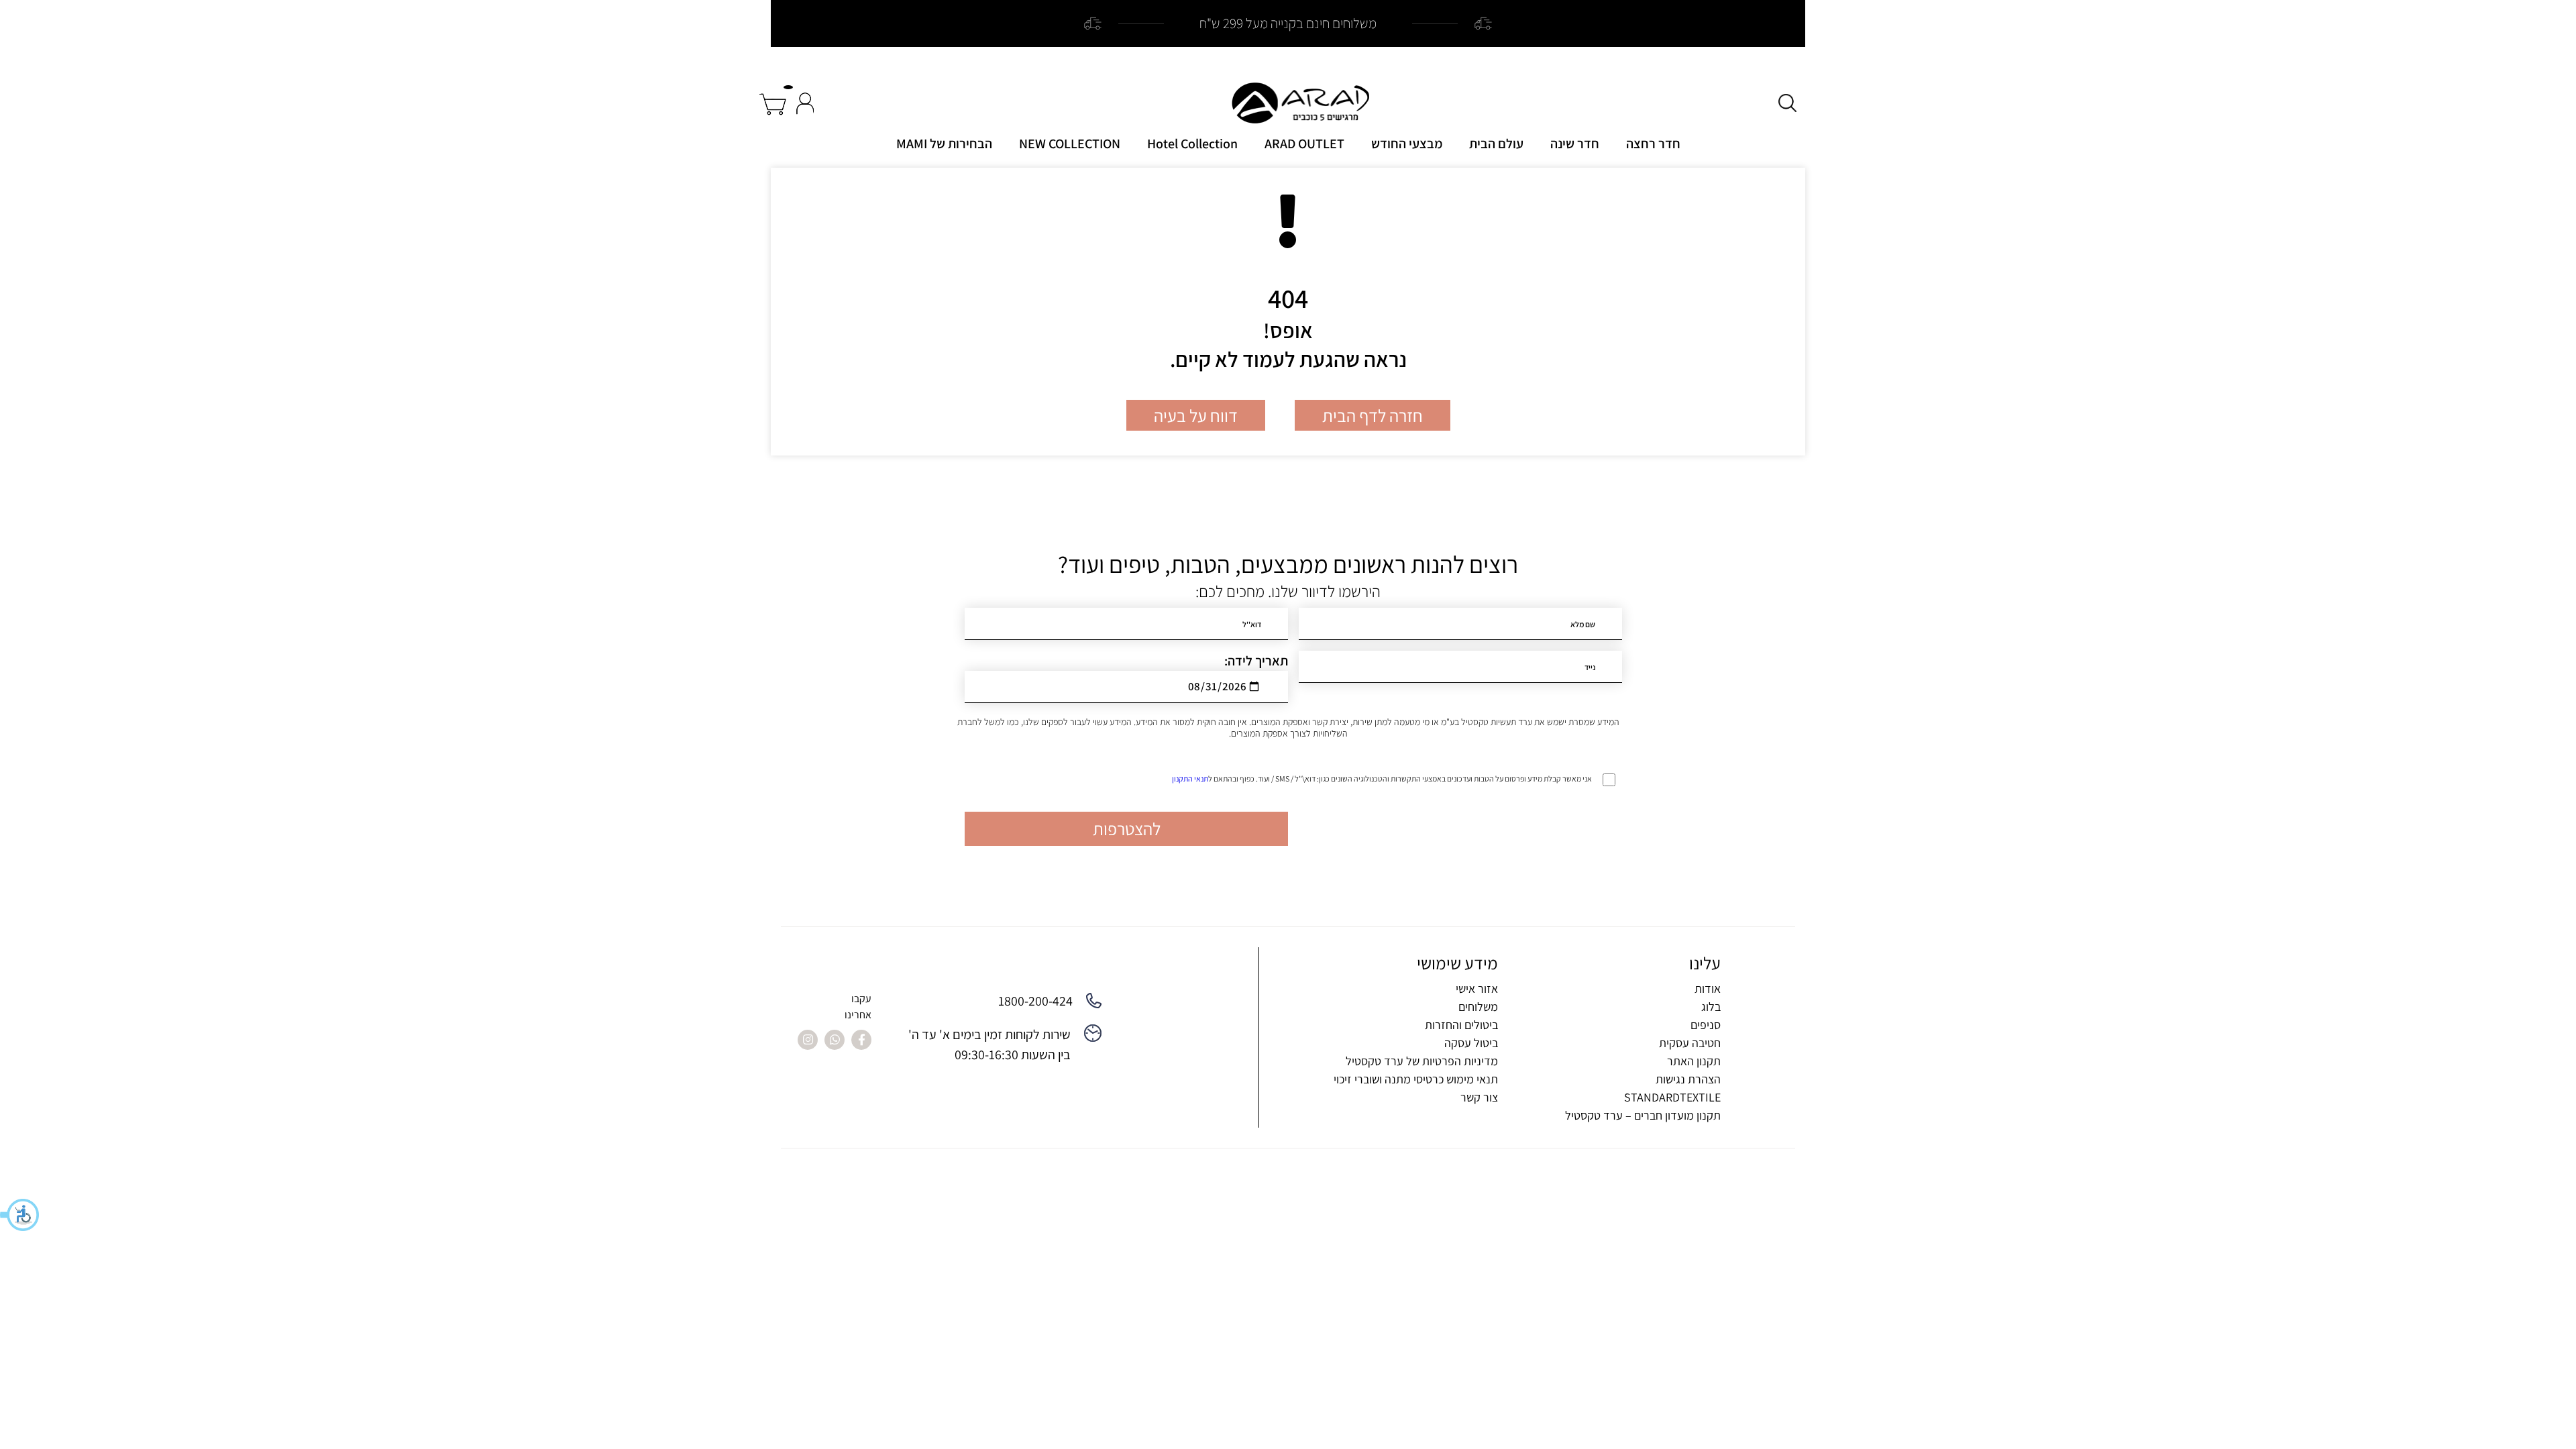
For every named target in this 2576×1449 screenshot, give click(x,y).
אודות (1708, 988)
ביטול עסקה (1471, 1043)
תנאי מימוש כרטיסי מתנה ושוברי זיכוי (1416, 1079)
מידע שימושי (1457, 963)
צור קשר (1479, 1097)
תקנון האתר (1694, 1061)
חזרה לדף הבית (1373, 415)
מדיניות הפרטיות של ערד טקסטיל (1422, 1061)
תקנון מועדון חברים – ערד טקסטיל (1643, 1115)
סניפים (1706, 1025)
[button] (20, 1215)
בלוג (1711, 1007)
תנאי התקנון (1190, 779)
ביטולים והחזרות (1461, 1025)
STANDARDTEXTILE (1672, 1097)
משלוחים (1478, 1007)
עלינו (1705, 963)
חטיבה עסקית (1690, 1043)
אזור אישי (1477, 988)
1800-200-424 (1035, 1001)
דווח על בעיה (1196, 415)
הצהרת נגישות (1688, 1079)
